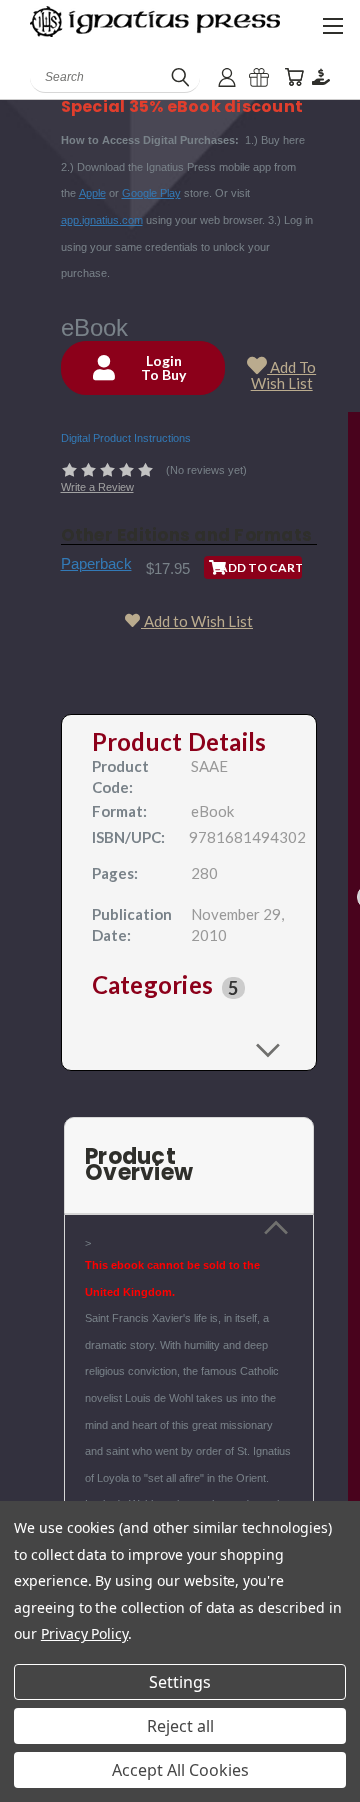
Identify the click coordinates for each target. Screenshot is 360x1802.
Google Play (151, 193)
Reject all (180, 1726)
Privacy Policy (84, 1633)
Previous (31, 1782)
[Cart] (294, 77)
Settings (180, 1682)
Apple (92, 193)
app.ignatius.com (102, 220)
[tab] (189, 988)
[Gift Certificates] (259, 77)
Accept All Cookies (180, 1770)
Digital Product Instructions (126, 438)
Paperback (96, 563)
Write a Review (97, 487)
